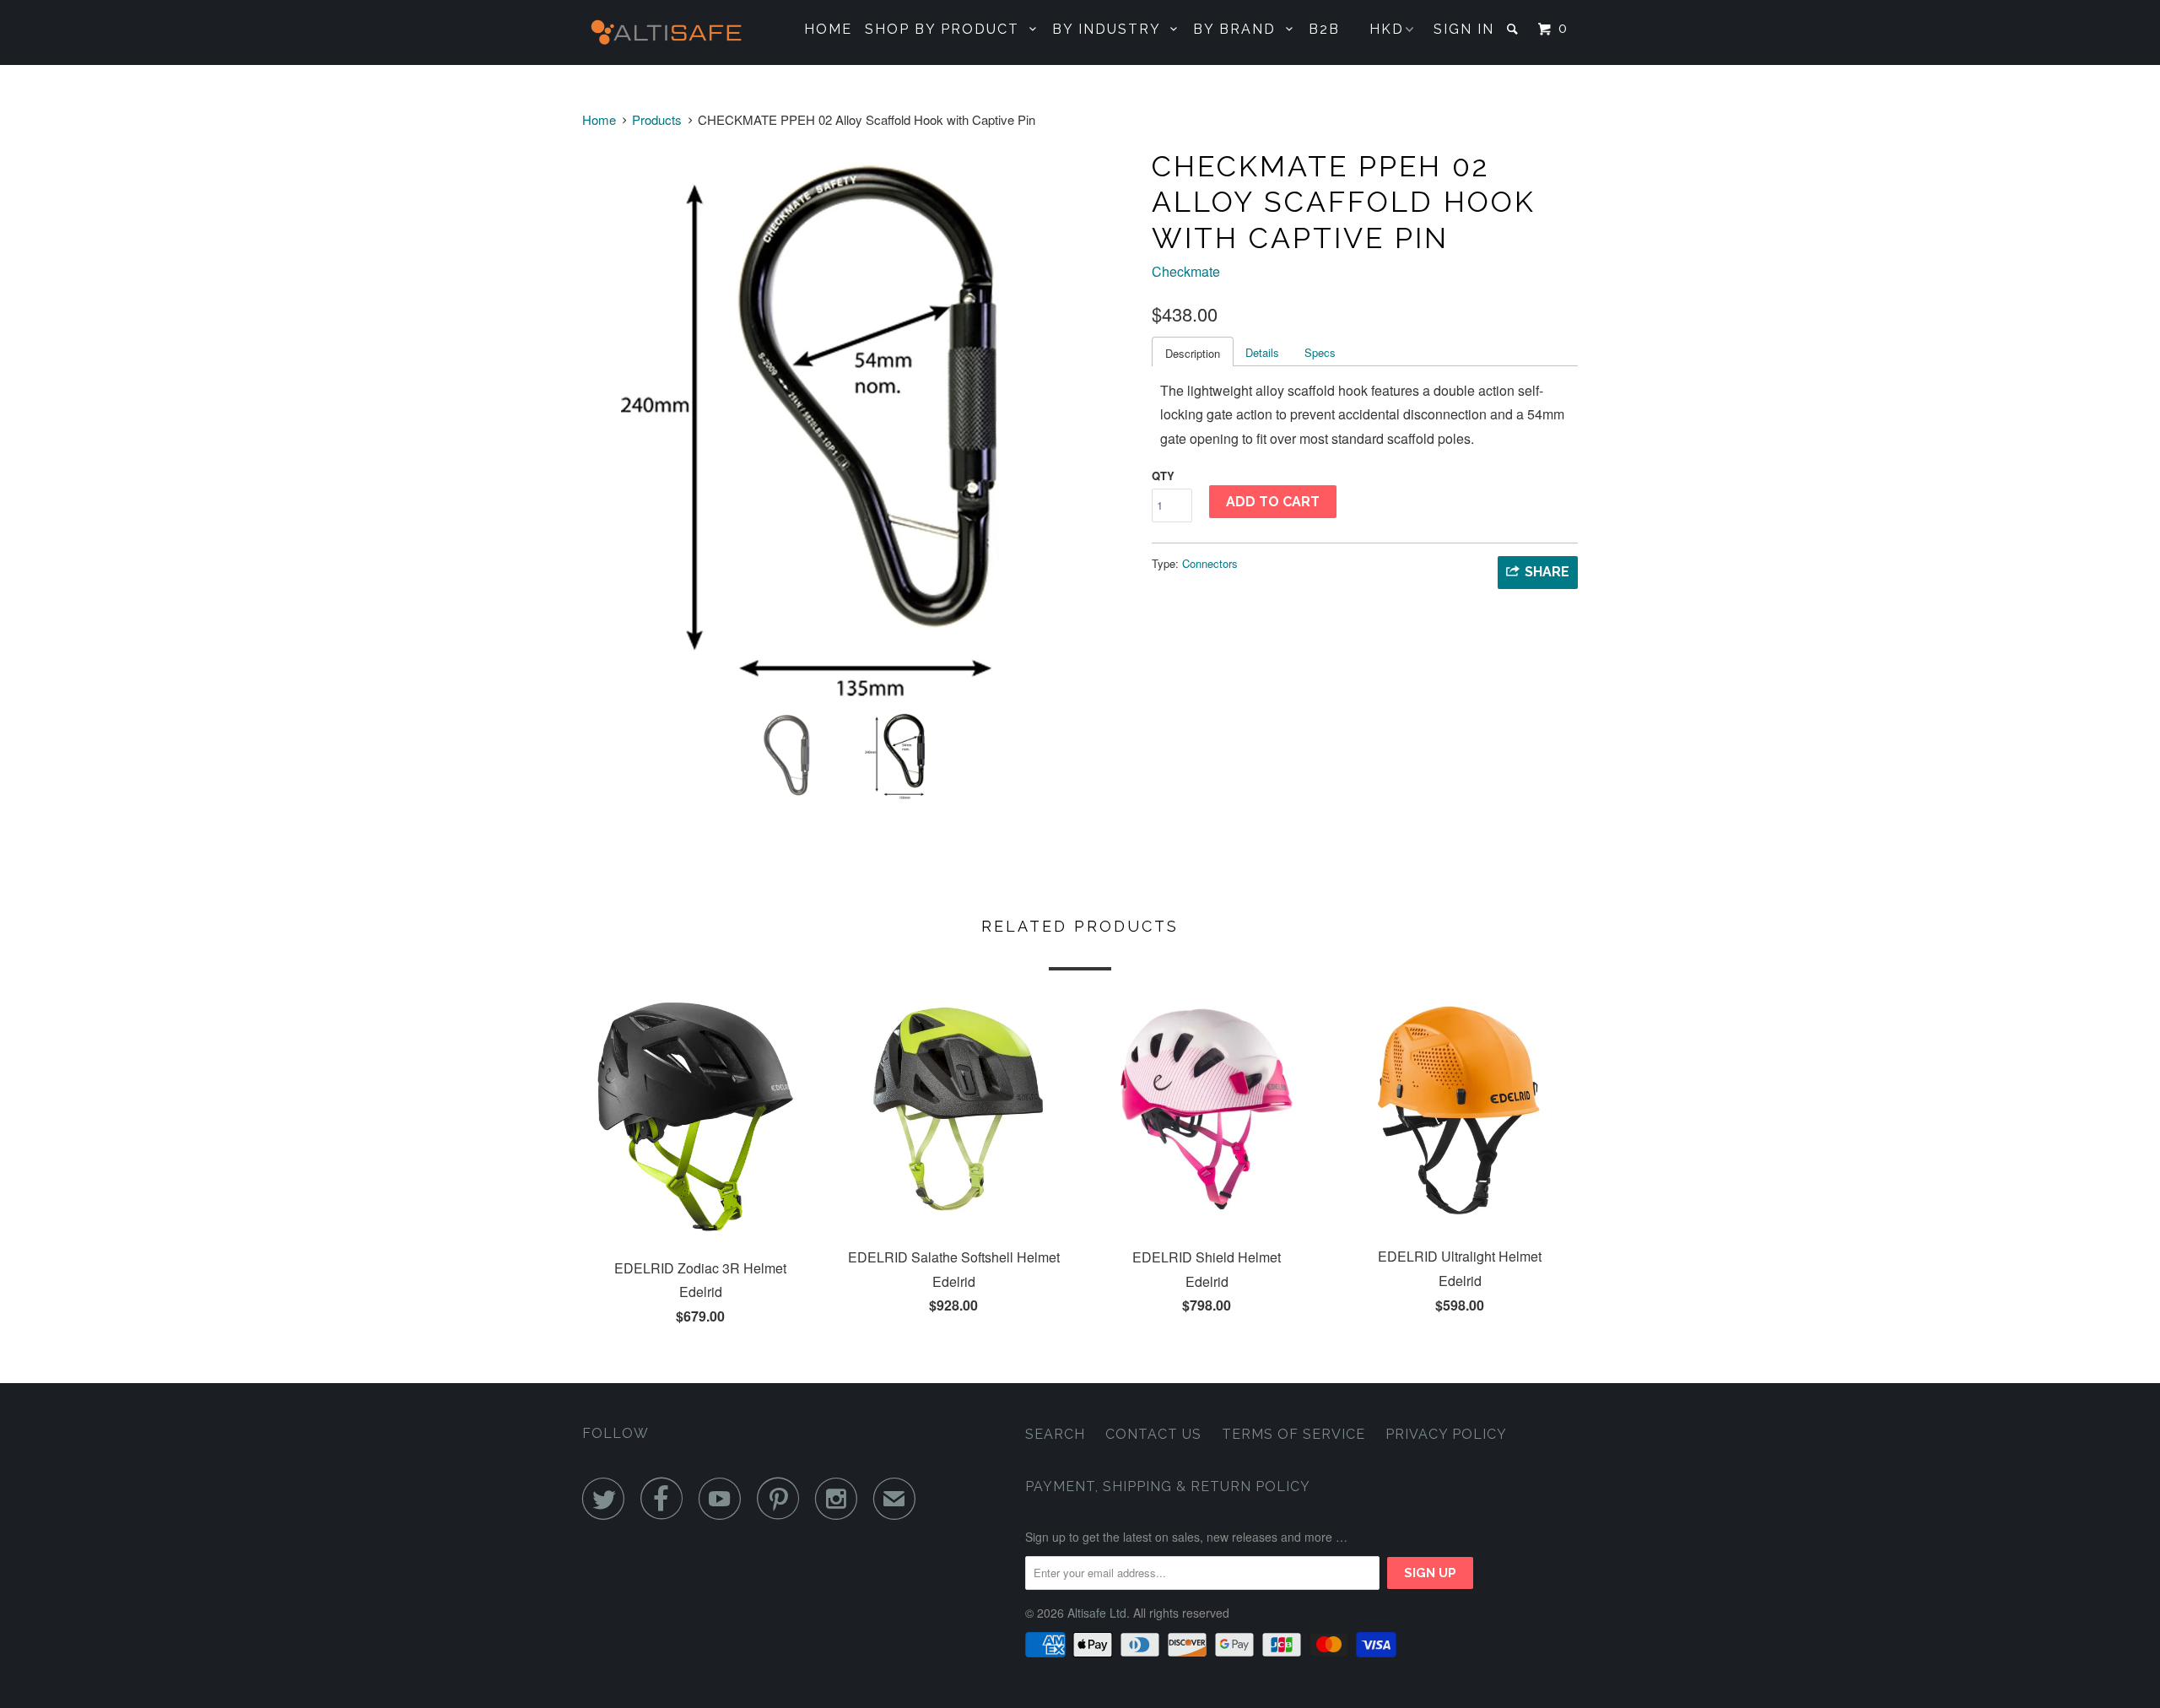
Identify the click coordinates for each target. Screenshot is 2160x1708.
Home (828, 29)
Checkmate (1186, 271)
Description (1193, 353)
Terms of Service (1293, 1434)
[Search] (1515, 29)
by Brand (1239, 29)
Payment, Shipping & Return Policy (1168, 1486)
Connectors (1210, 563)
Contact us (1153, 1434)
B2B (1324, 29)
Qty (1163, 476)
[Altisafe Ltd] (669, 32)
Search (1055, 1434)
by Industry (1111, 29)
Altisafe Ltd (1097, 1613)
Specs (1320, 352)
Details (1262, 352)
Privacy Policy (1446, 1434)
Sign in (1464, 29)
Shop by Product (947, 29)
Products (657, 119)
